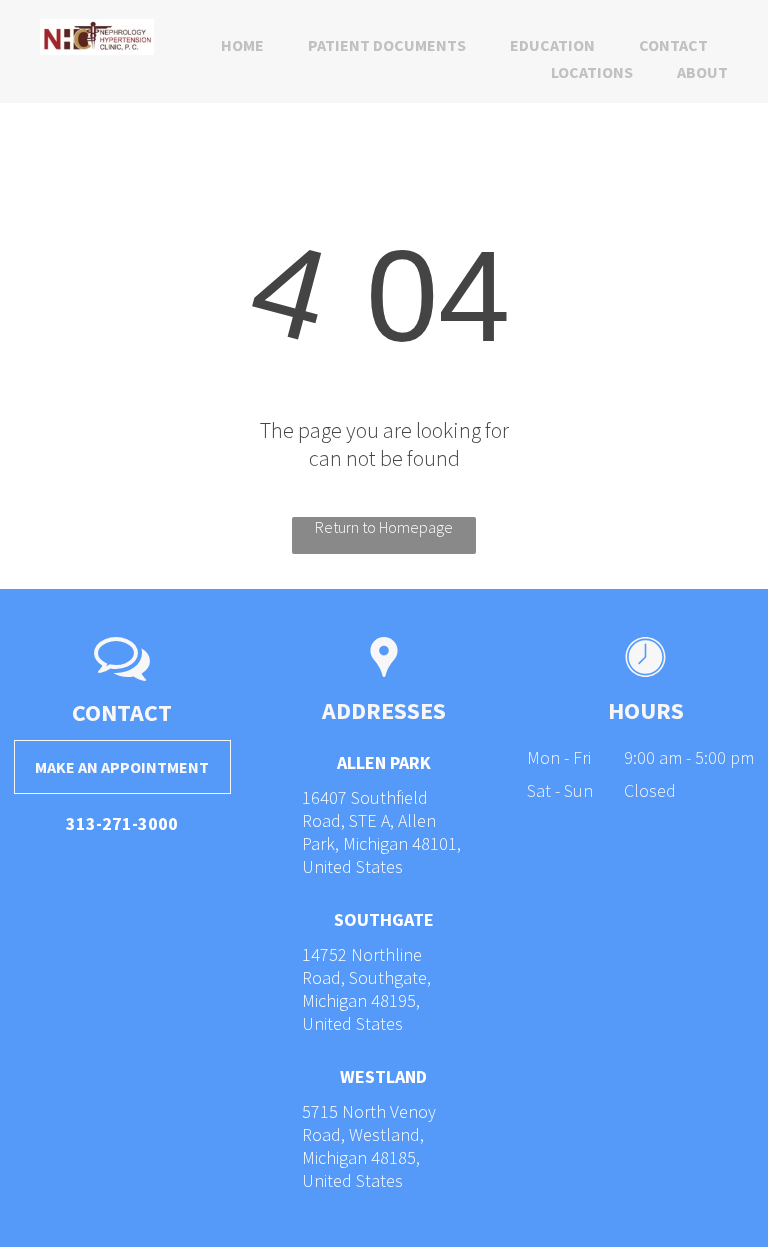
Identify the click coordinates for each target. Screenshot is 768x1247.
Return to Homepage (384, 527)
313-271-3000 (122, 823)
